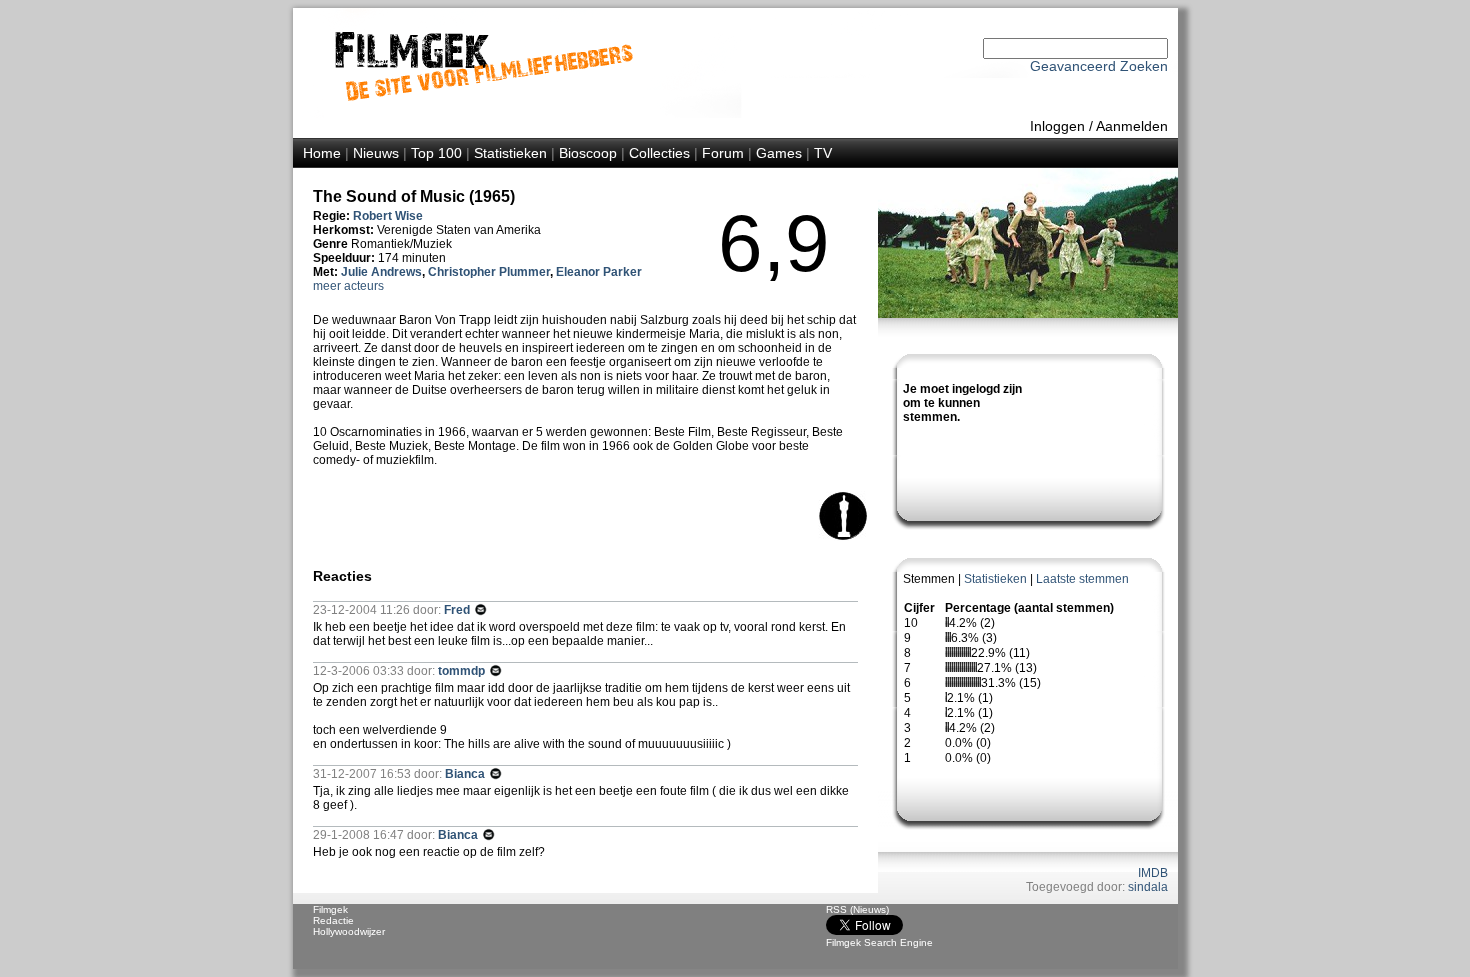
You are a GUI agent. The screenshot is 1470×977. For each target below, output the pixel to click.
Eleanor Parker (599, 272)
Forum (723, 153)
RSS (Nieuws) (857, 909)
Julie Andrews (381, 272)
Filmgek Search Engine (879, 942)
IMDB (1153, 873)
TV (823, 153)
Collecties (659, 153)
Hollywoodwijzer (349, 931)
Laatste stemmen (1082, 579)
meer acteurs (348, 286)
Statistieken (510, 153)
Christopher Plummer (489, 272)
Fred (458, 610)
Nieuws (376, 153)
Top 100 (436, 153)
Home (322, 153)
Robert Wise (388, 216)
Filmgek (330, 909)
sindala (1148, 887)
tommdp (463, 671)
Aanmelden (1132, 126)
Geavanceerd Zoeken (1099, 66)
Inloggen (1057, 126)
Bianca (466, 774)
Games (779, 153)
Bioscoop (588, 153)
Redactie (333, 920)
